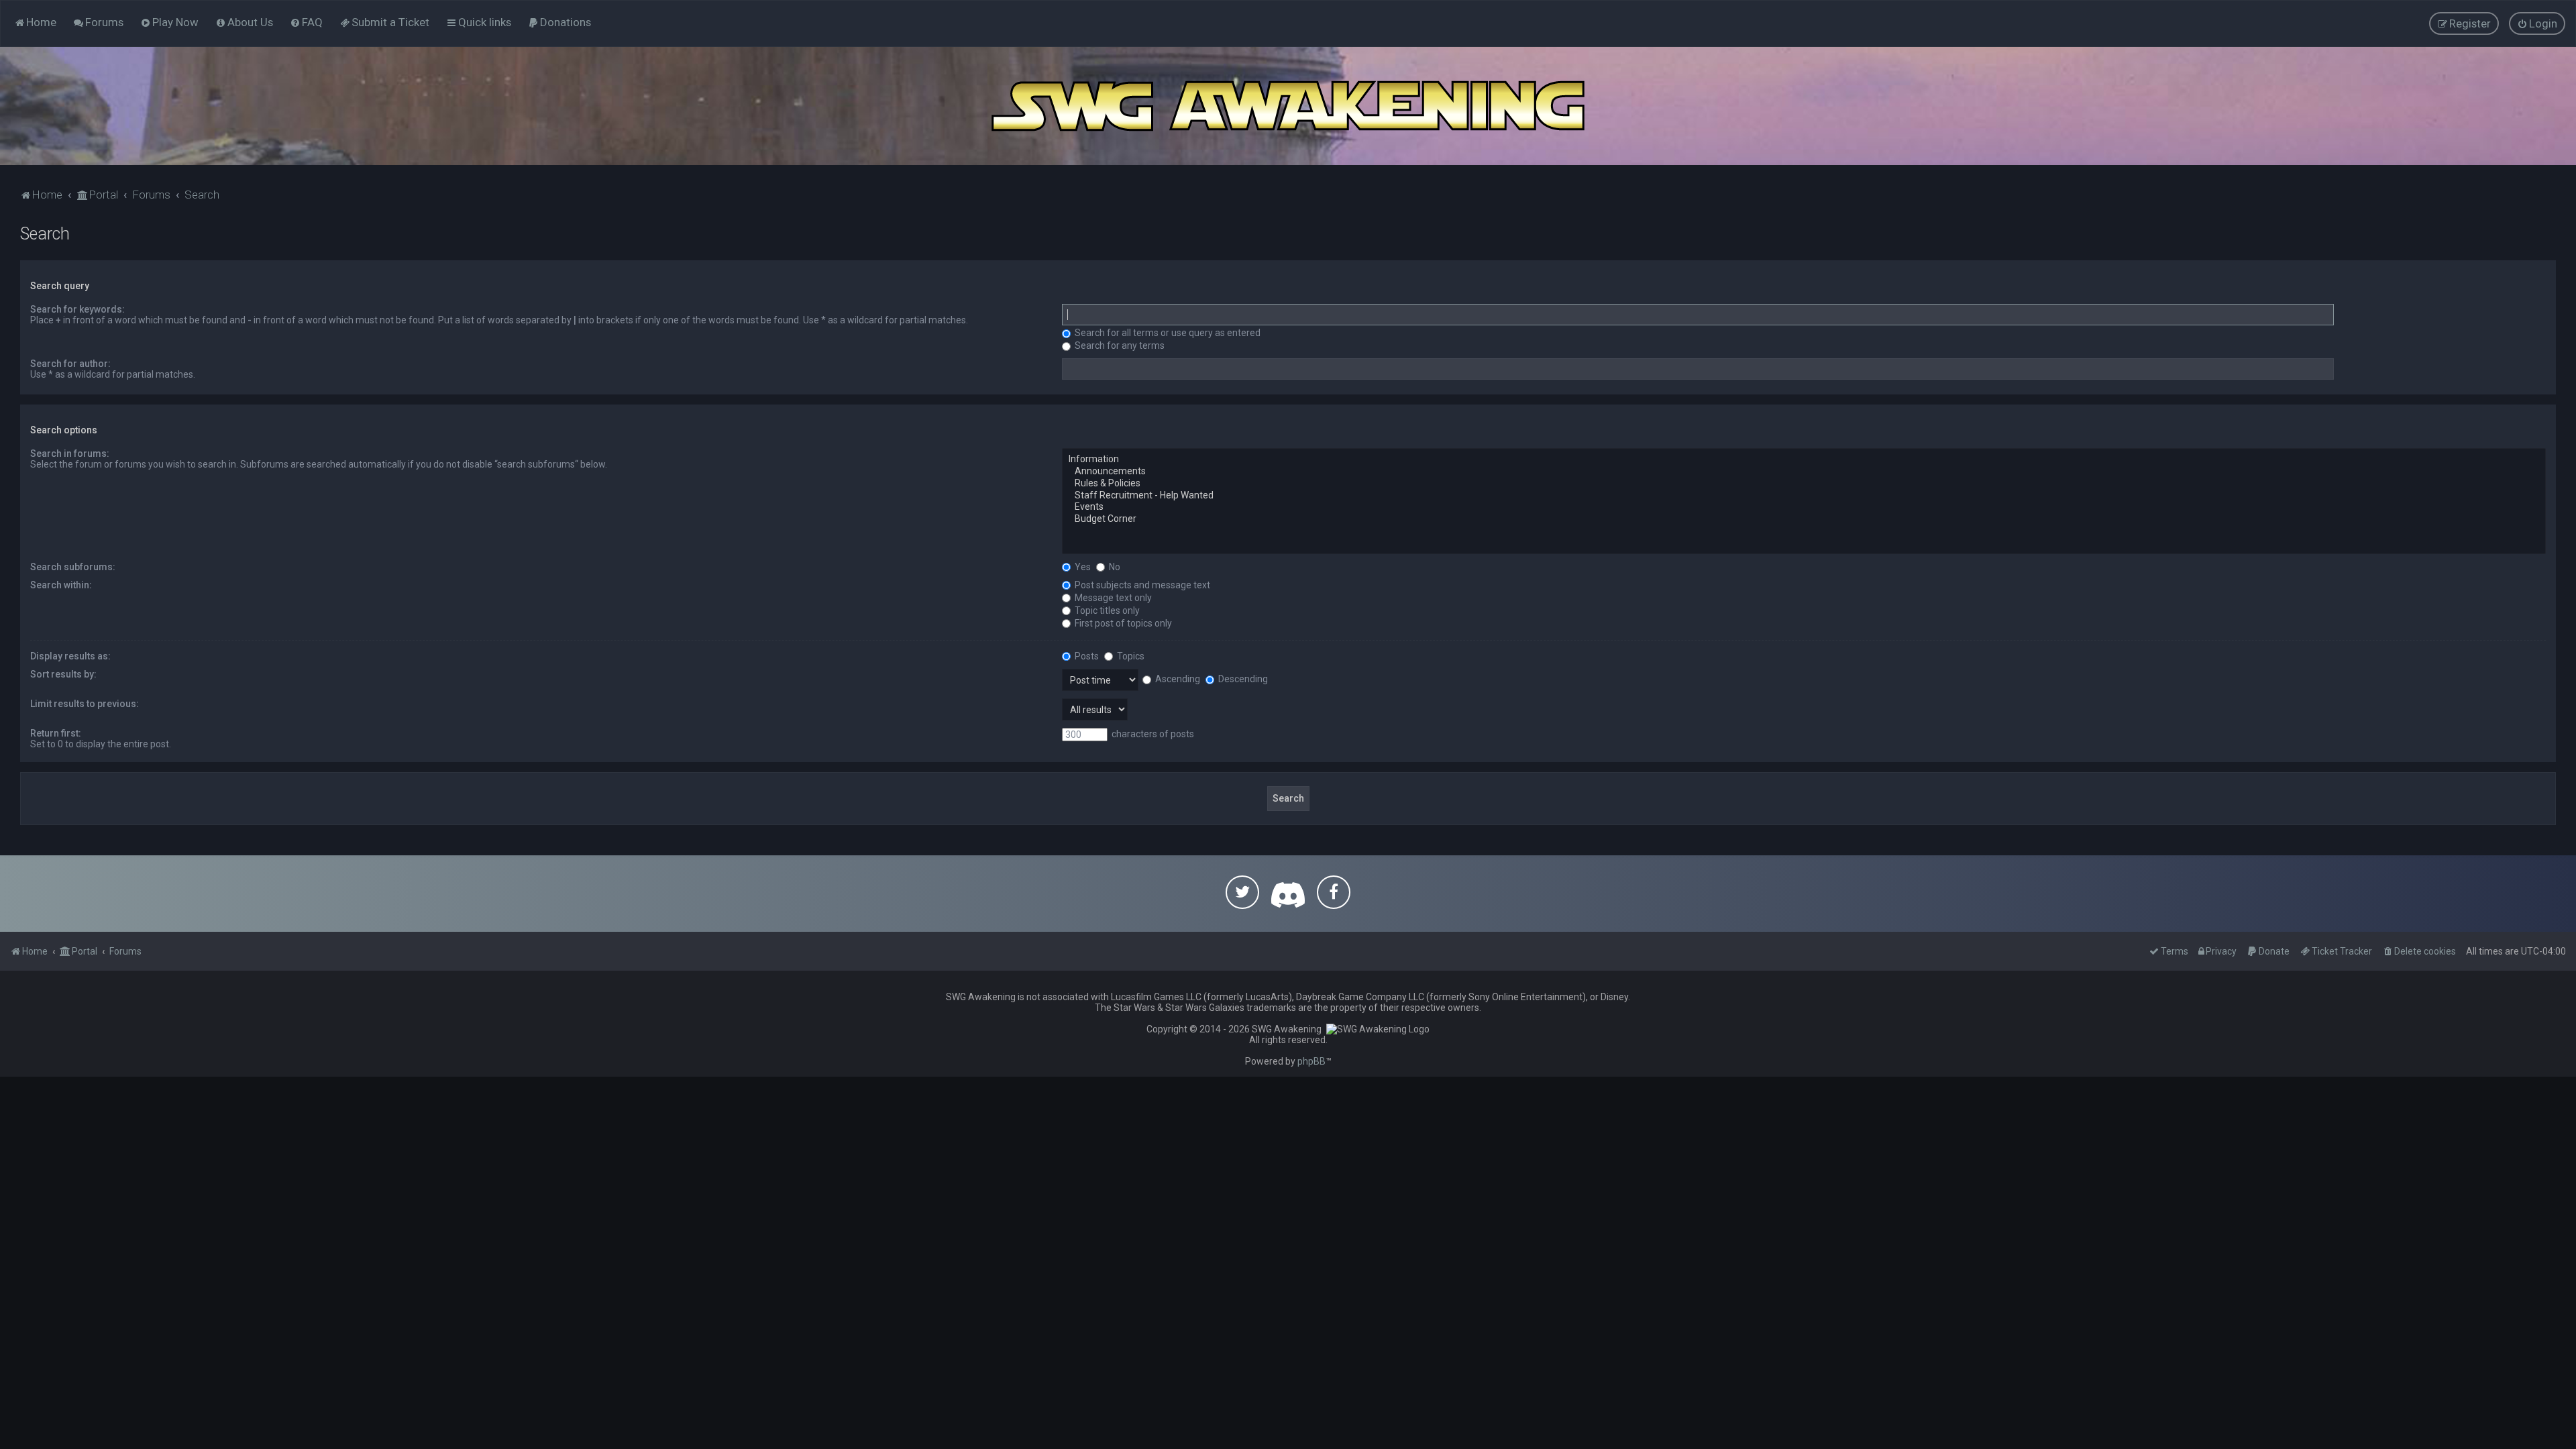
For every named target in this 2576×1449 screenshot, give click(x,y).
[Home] (1288, 106)
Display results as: (70, 656)
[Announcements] (1804, 472)
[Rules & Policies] (1804, 484)
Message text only (1112, 598)
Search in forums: (70, 453)
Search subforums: (73, 567)
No (1114, 567)
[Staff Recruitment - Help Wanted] (1804, 496)
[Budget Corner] (1804, 519)
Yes (1082, 567)
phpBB (1311, 1061)
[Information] (1804, 460)
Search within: (61, 585)
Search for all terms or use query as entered (1167, 333)
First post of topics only (1122, 623)
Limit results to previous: (85, 704)
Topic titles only (1106, 610)
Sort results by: (63, 674)
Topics (1130, 656)
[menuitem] (98, 22)
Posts (1086, 656)
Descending (1242, 679)
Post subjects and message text (1141, 585)
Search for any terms (1119, 345)
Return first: (56, 733)
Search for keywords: (77, 309)
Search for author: (70, 364)
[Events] (1804, 507)
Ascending (1177, 679)
